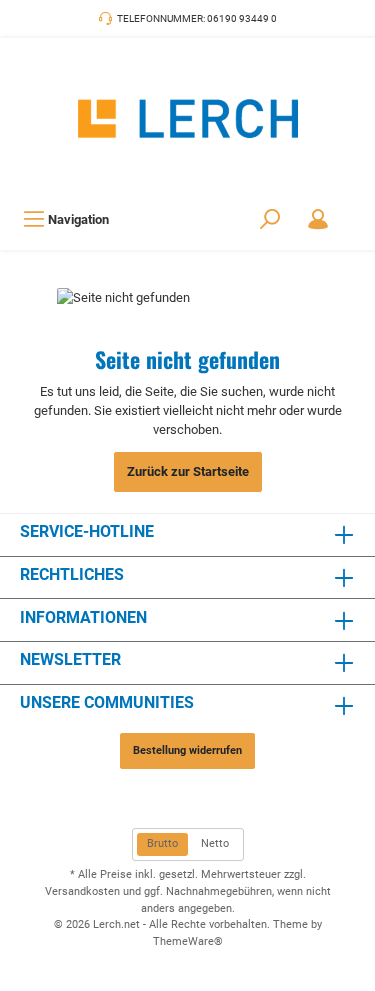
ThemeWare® (188, 941)
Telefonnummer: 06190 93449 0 (197, 18)
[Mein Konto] (318, 219)
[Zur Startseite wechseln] (187, 118)
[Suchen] (270, 219)
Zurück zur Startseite (188, 471)
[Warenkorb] (355, 209)
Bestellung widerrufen (187, 750)
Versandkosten (82, 891)
